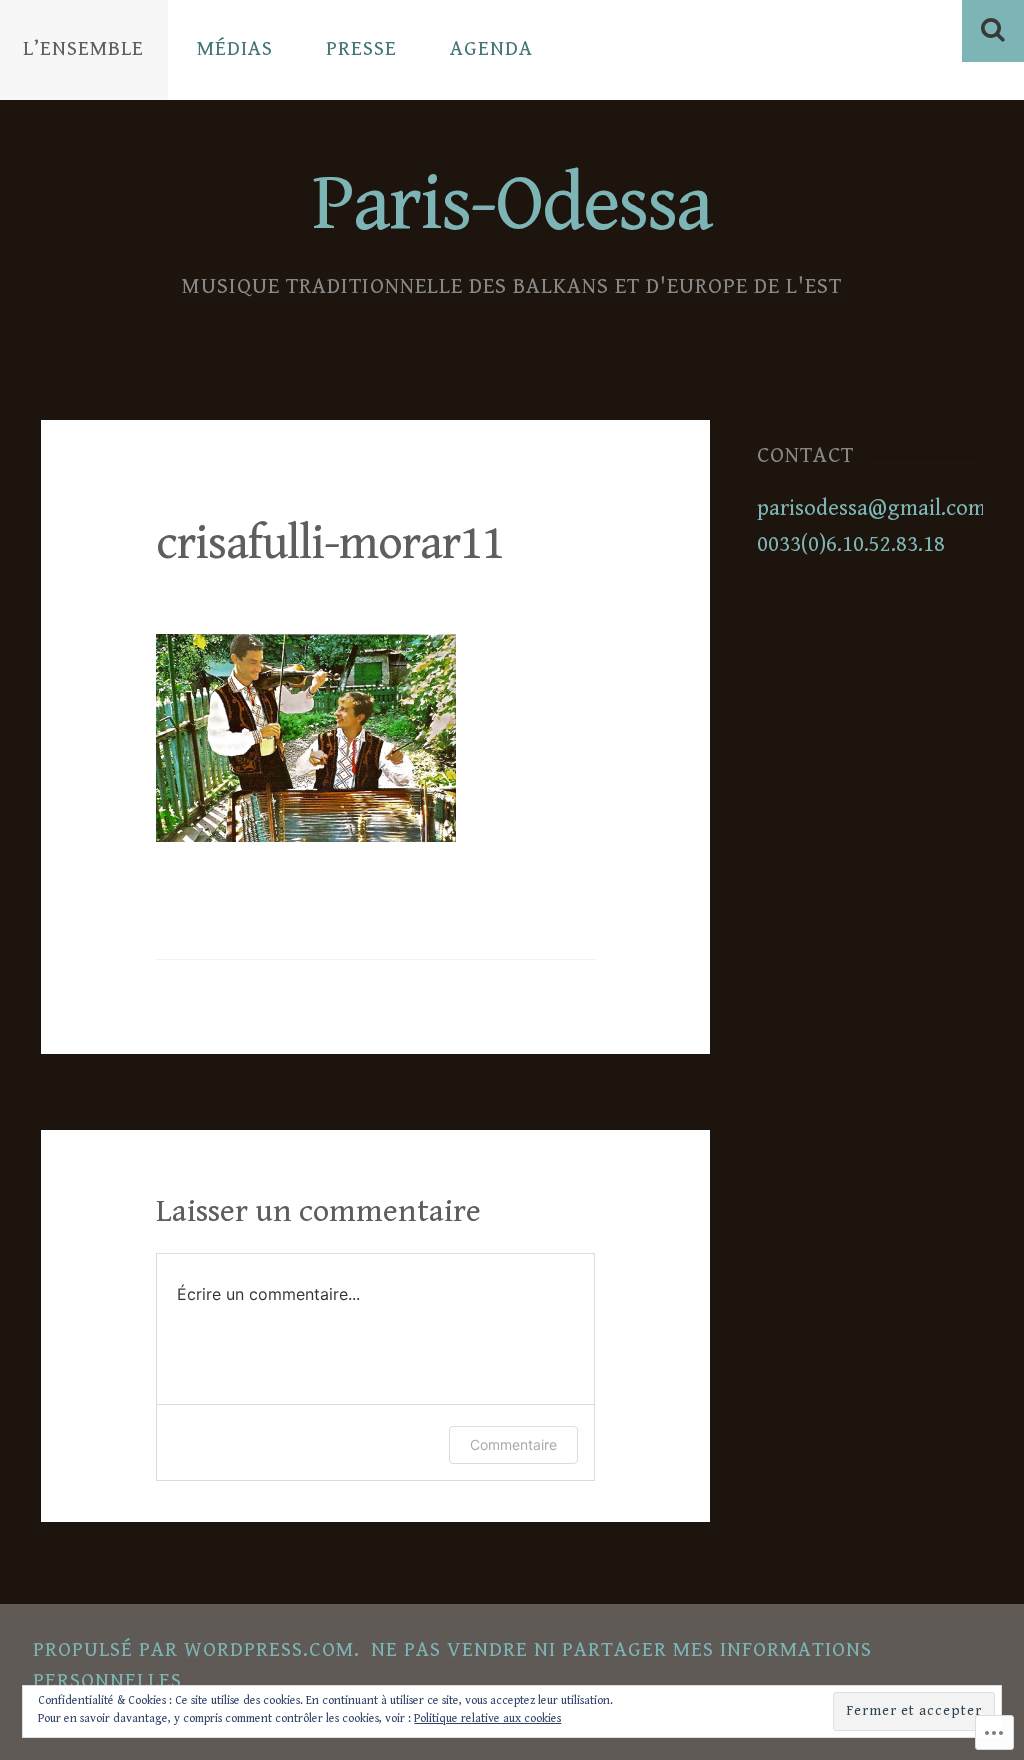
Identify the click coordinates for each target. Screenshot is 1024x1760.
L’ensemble (83, 49)
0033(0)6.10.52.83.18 (851, 544)
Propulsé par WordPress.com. (196, 1650)
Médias (235, 49)
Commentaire (513, 1444)
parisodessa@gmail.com (871, 508)
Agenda (491, 49)
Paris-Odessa (512, 204)
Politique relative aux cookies (487, 1718)
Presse (361, 49)
